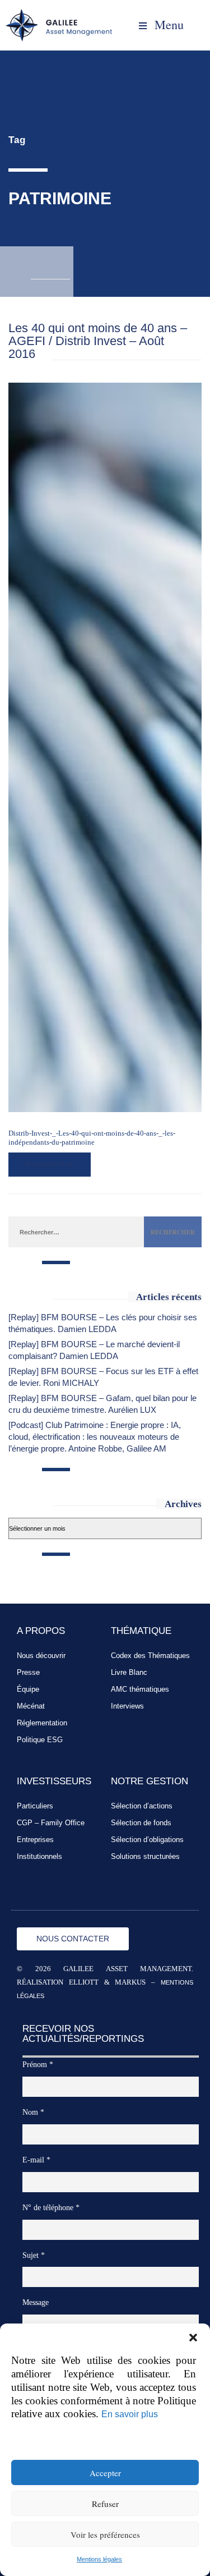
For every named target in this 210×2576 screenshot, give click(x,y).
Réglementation (42, 1723)
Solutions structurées (145, 1856)
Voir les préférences (105, 2534)
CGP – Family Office (51, 1823)
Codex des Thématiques (150, 1656)
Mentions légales (99, 2559)
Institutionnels (39, 1856)
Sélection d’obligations (147, 1840)
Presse (28, 1672)
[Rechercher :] (76, 1232)
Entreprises (35, 1840)
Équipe (28, 1689)
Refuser (105, 2504)
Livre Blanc (129, 1672)
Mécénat (31, 1706)
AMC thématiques (140, 1689)
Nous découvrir (41, 1656)
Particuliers (35, 1806)
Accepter (105, 2473)
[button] (193, 2338)
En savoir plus (130, 2414)
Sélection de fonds (141, 1823)
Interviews (127, 1706)
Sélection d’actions (142, 1806)
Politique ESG (40, 1740)
